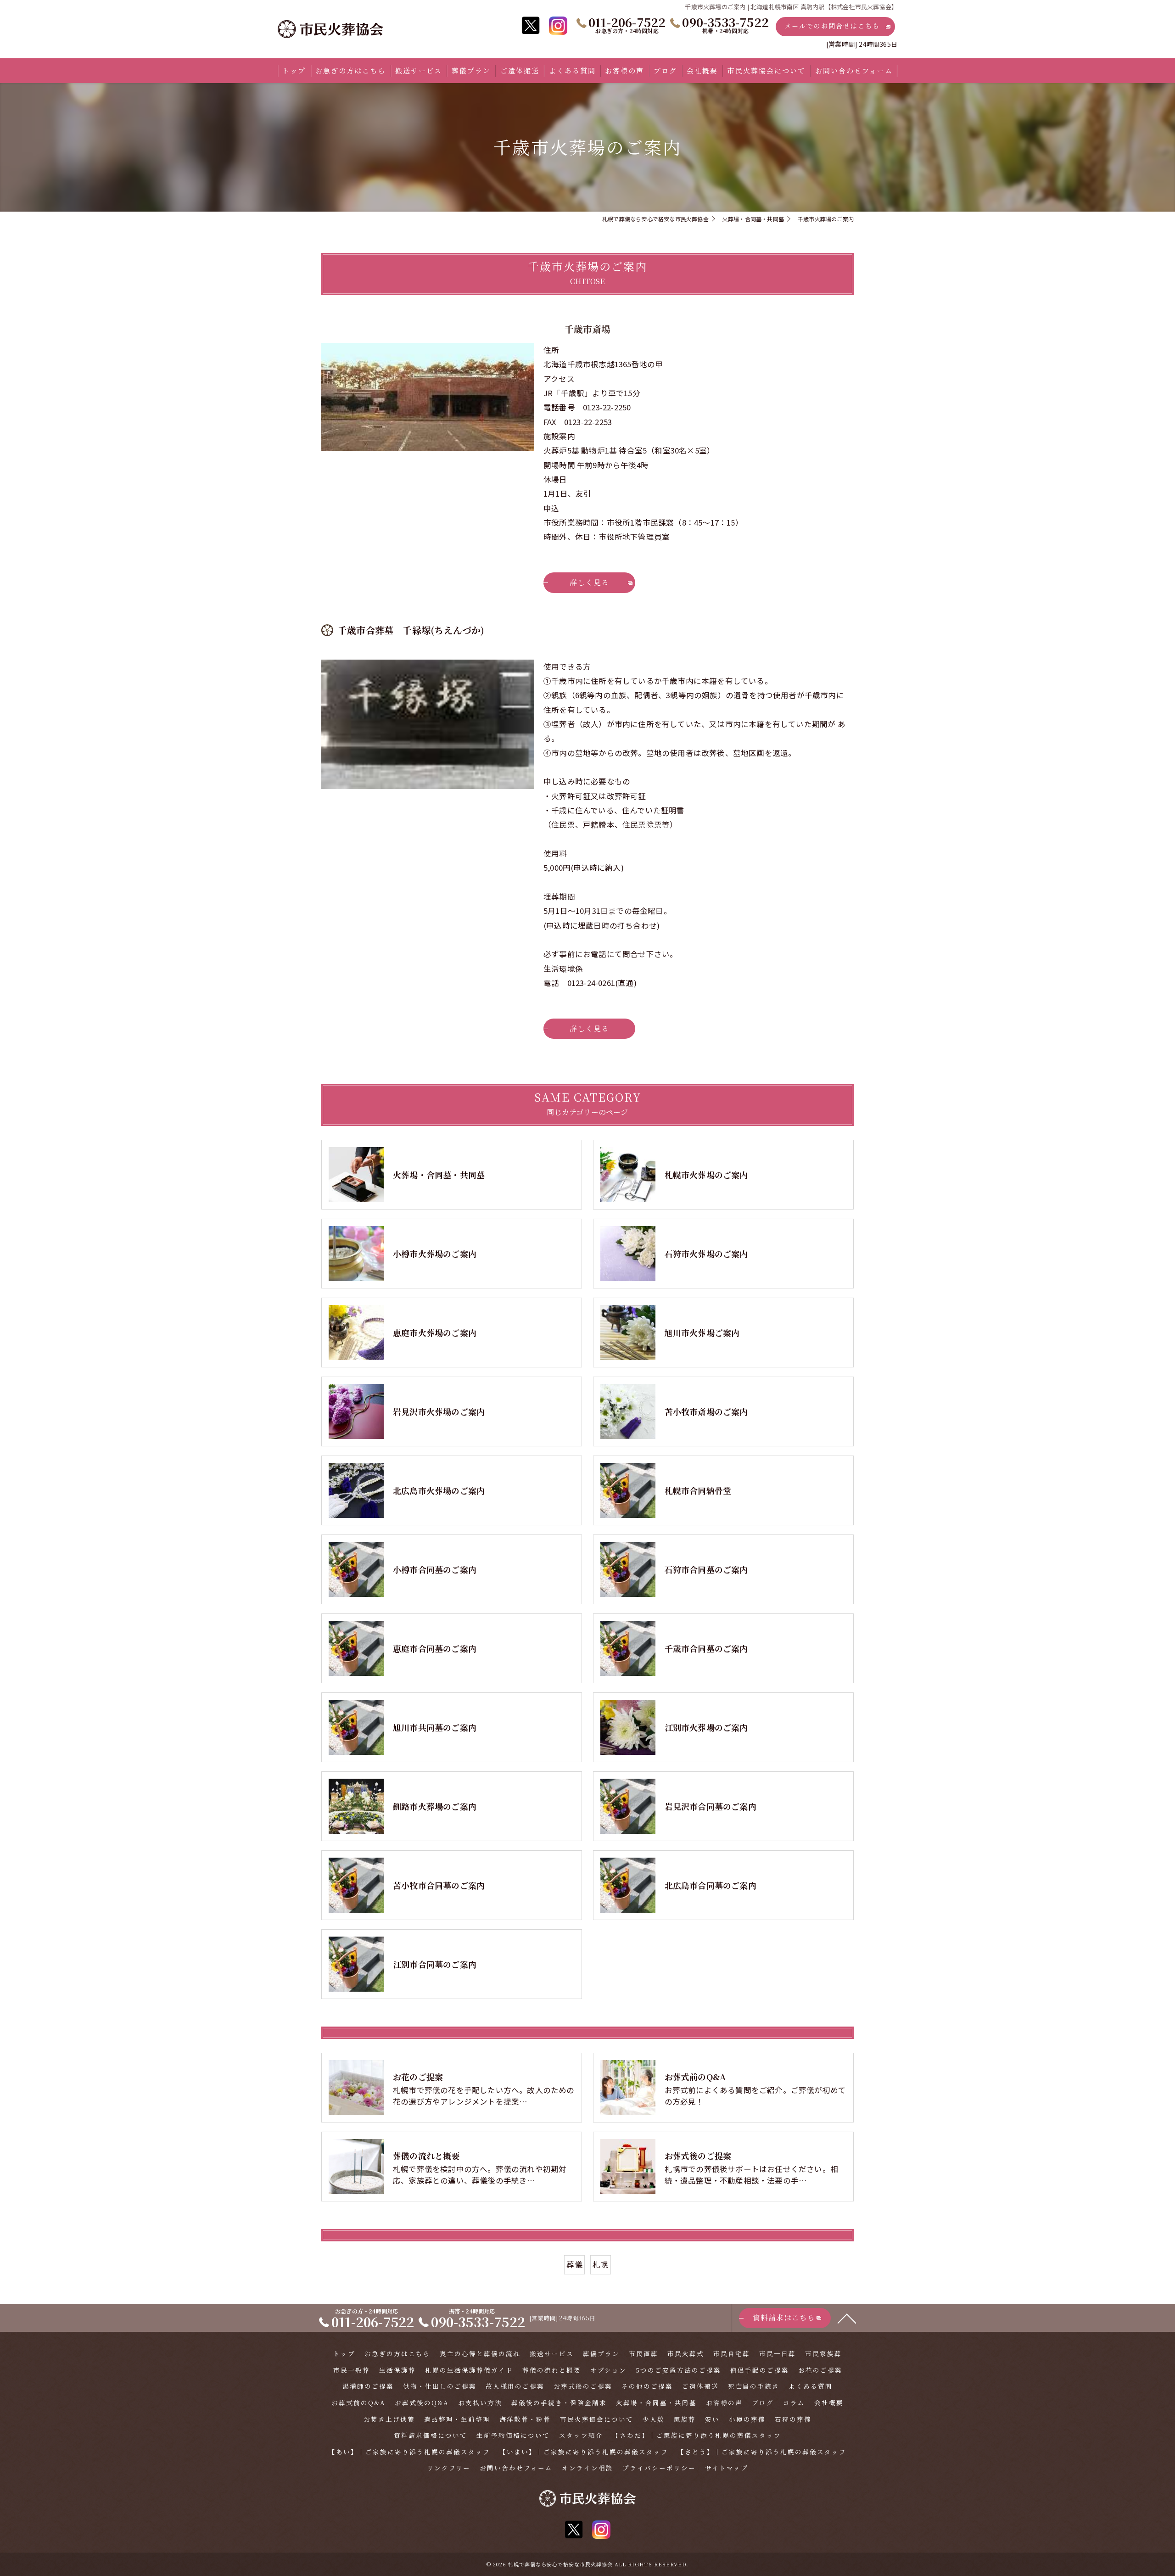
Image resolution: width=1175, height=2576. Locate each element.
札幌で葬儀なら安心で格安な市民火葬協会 (560, 2564)
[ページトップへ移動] (847, 2318)
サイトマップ (727, 2468)
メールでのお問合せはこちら (832, 26)
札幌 (600, 2264)
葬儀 (574, 2264)
